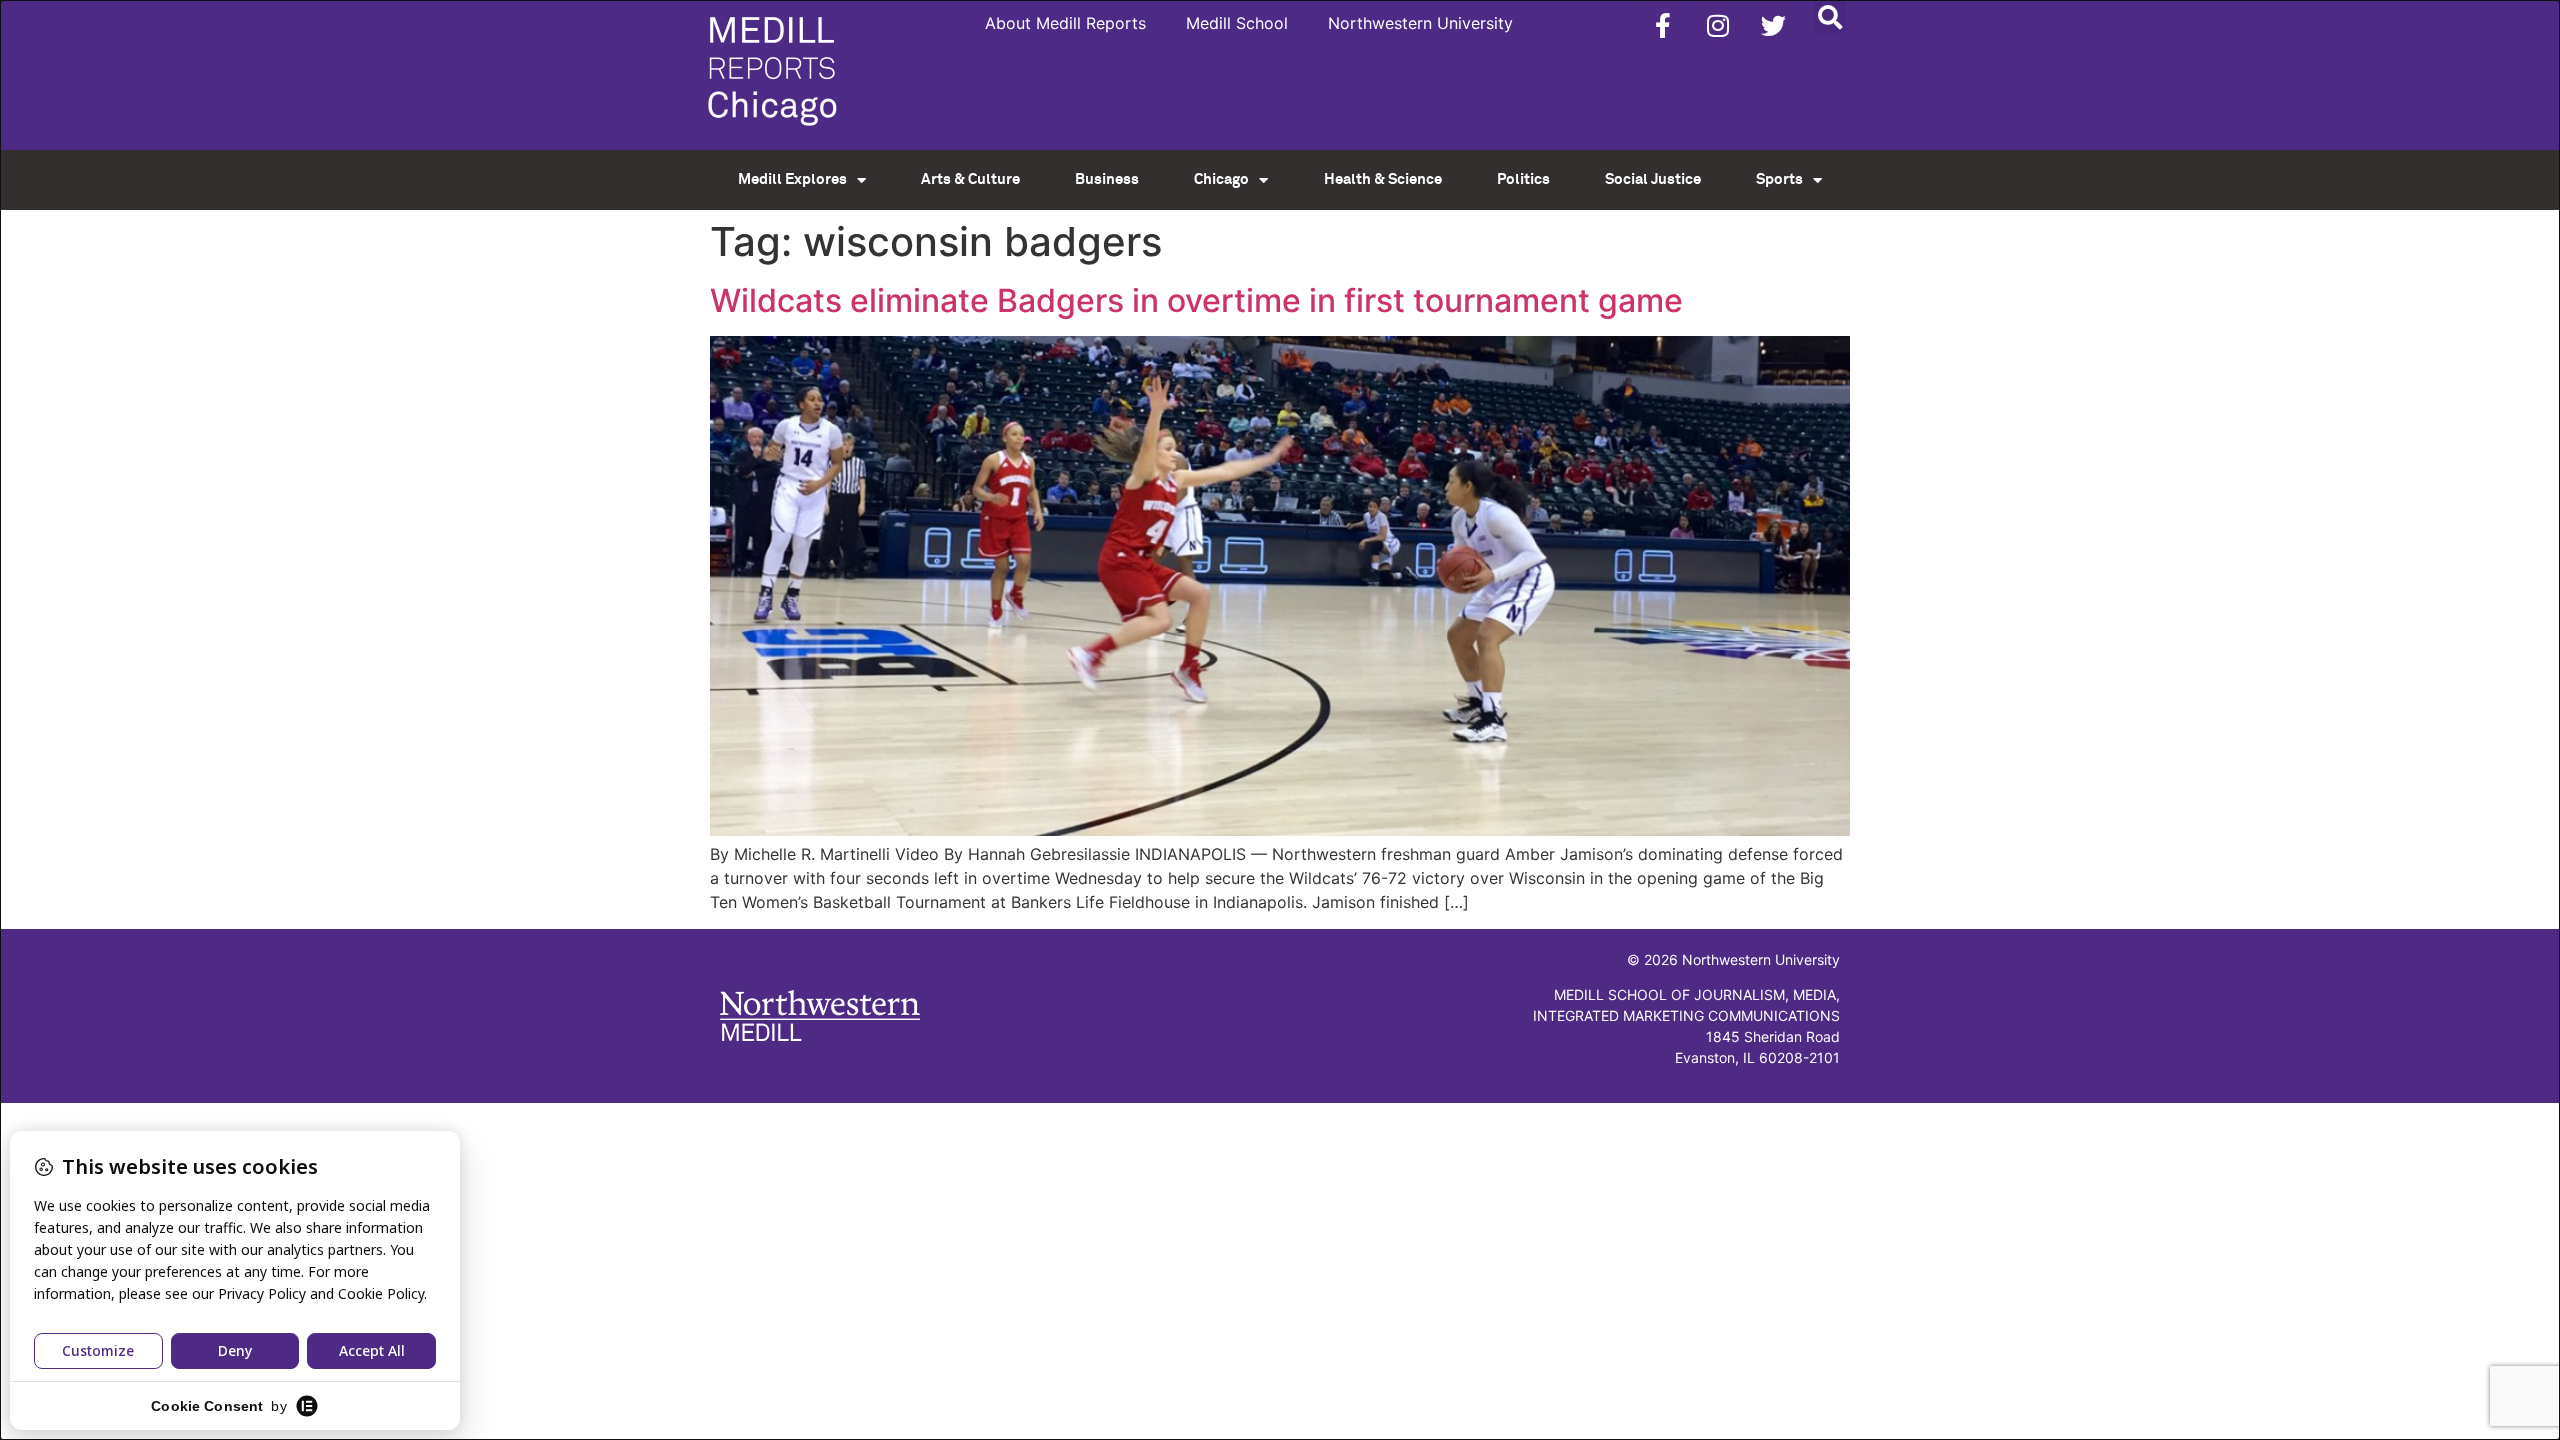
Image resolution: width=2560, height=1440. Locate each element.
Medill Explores (792, 179)
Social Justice (1653, 179)
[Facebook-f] (1663, 25)
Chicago (1221, 179)
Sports (1779, 179)
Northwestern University (1420, 23)
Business (1107, 179)
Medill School (1237, 23)
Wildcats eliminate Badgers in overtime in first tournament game (1196, 300)
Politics (1523, 179)
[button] (1829, 16)
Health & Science (1383, 179)
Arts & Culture (970, 179)
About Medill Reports (1065, 23)
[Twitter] (1773, 25)
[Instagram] (1718, 25)
